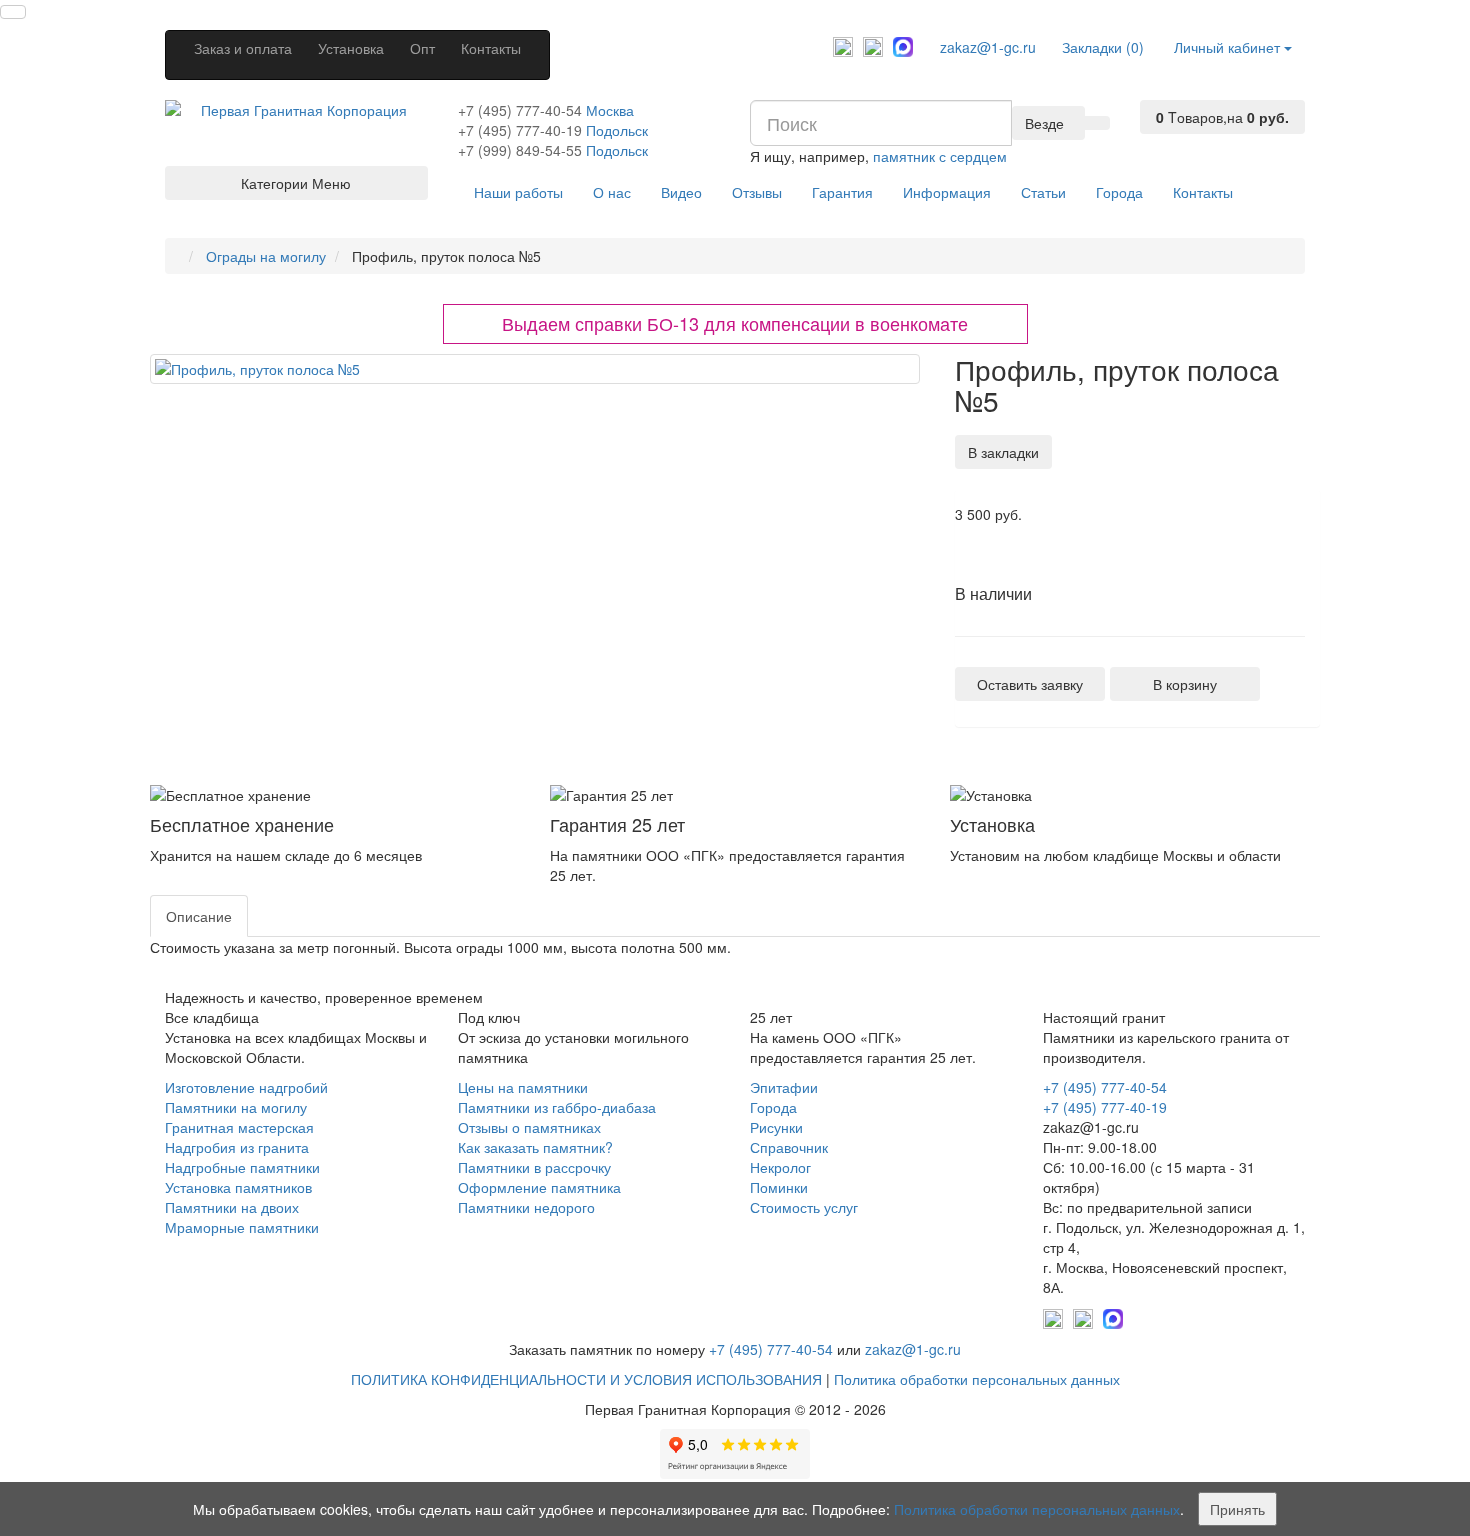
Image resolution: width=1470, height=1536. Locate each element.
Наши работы (518, 192)
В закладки (1003, 452)
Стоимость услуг (804, 1207)
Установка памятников (238, 1187)
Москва (610, 110)
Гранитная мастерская (239, 1127)
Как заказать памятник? (535, 1147)
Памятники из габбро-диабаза (557, 1107)
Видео (681, 192)
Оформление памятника (539, 1187)
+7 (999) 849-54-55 (520, 150)
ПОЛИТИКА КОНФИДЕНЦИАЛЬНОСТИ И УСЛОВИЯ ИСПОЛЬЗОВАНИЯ (586, 1379)
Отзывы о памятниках (529, 1127)
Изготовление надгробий (246, 1087)
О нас (612, 192)
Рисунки (776, 1127)
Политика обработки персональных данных (977, 1379)
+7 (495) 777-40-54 (520, 110)
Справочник (789, 1147)
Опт (422, 48)
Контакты (491, 48)
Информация (947, 192)
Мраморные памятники (242, 1227)
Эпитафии (784, 1087)
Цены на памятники (523, 1087)
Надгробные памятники (242, 1167)
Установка (351, 48)
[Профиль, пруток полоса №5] (535, 369)
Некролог (780, 1167)
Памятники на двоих (232, 1207)
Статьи (1043, 192)
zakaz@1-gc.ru (988, 47)
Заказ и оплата (243, 48)
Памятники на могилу (236, 1107)
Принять (1237, 1509)
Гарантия (842, 192)
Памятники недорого (526, 1207)
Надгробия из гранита (237, 1147)
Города (1119, 192)
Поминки (779, 1187)
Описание (199, 916)
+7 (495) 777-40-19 (520, 130)
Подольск (617, 130)
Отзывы (757, 192)
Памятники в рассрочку (534, 1167)
